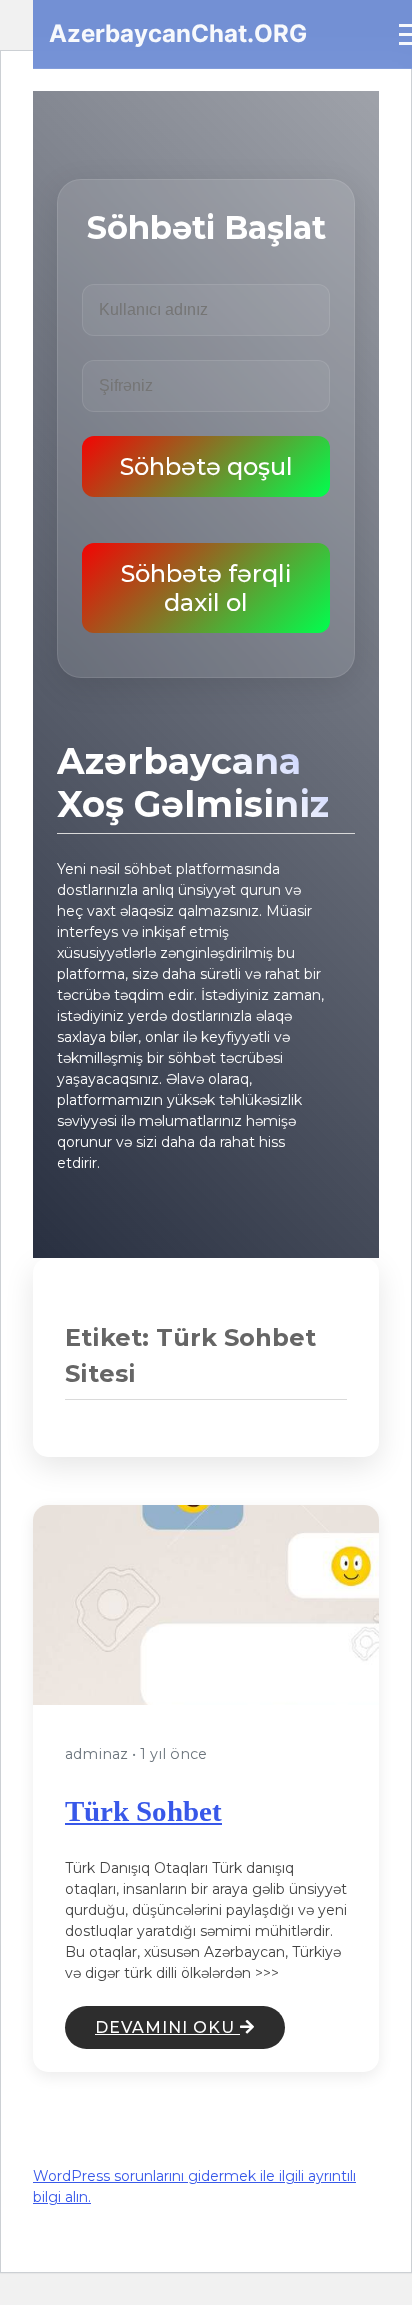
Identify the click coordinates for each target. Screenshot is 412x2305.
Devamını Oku (167, 2027)
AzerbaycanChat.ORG (178, 33)
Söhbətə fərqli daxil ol (206, 588)
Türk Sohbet (143, 1811)
